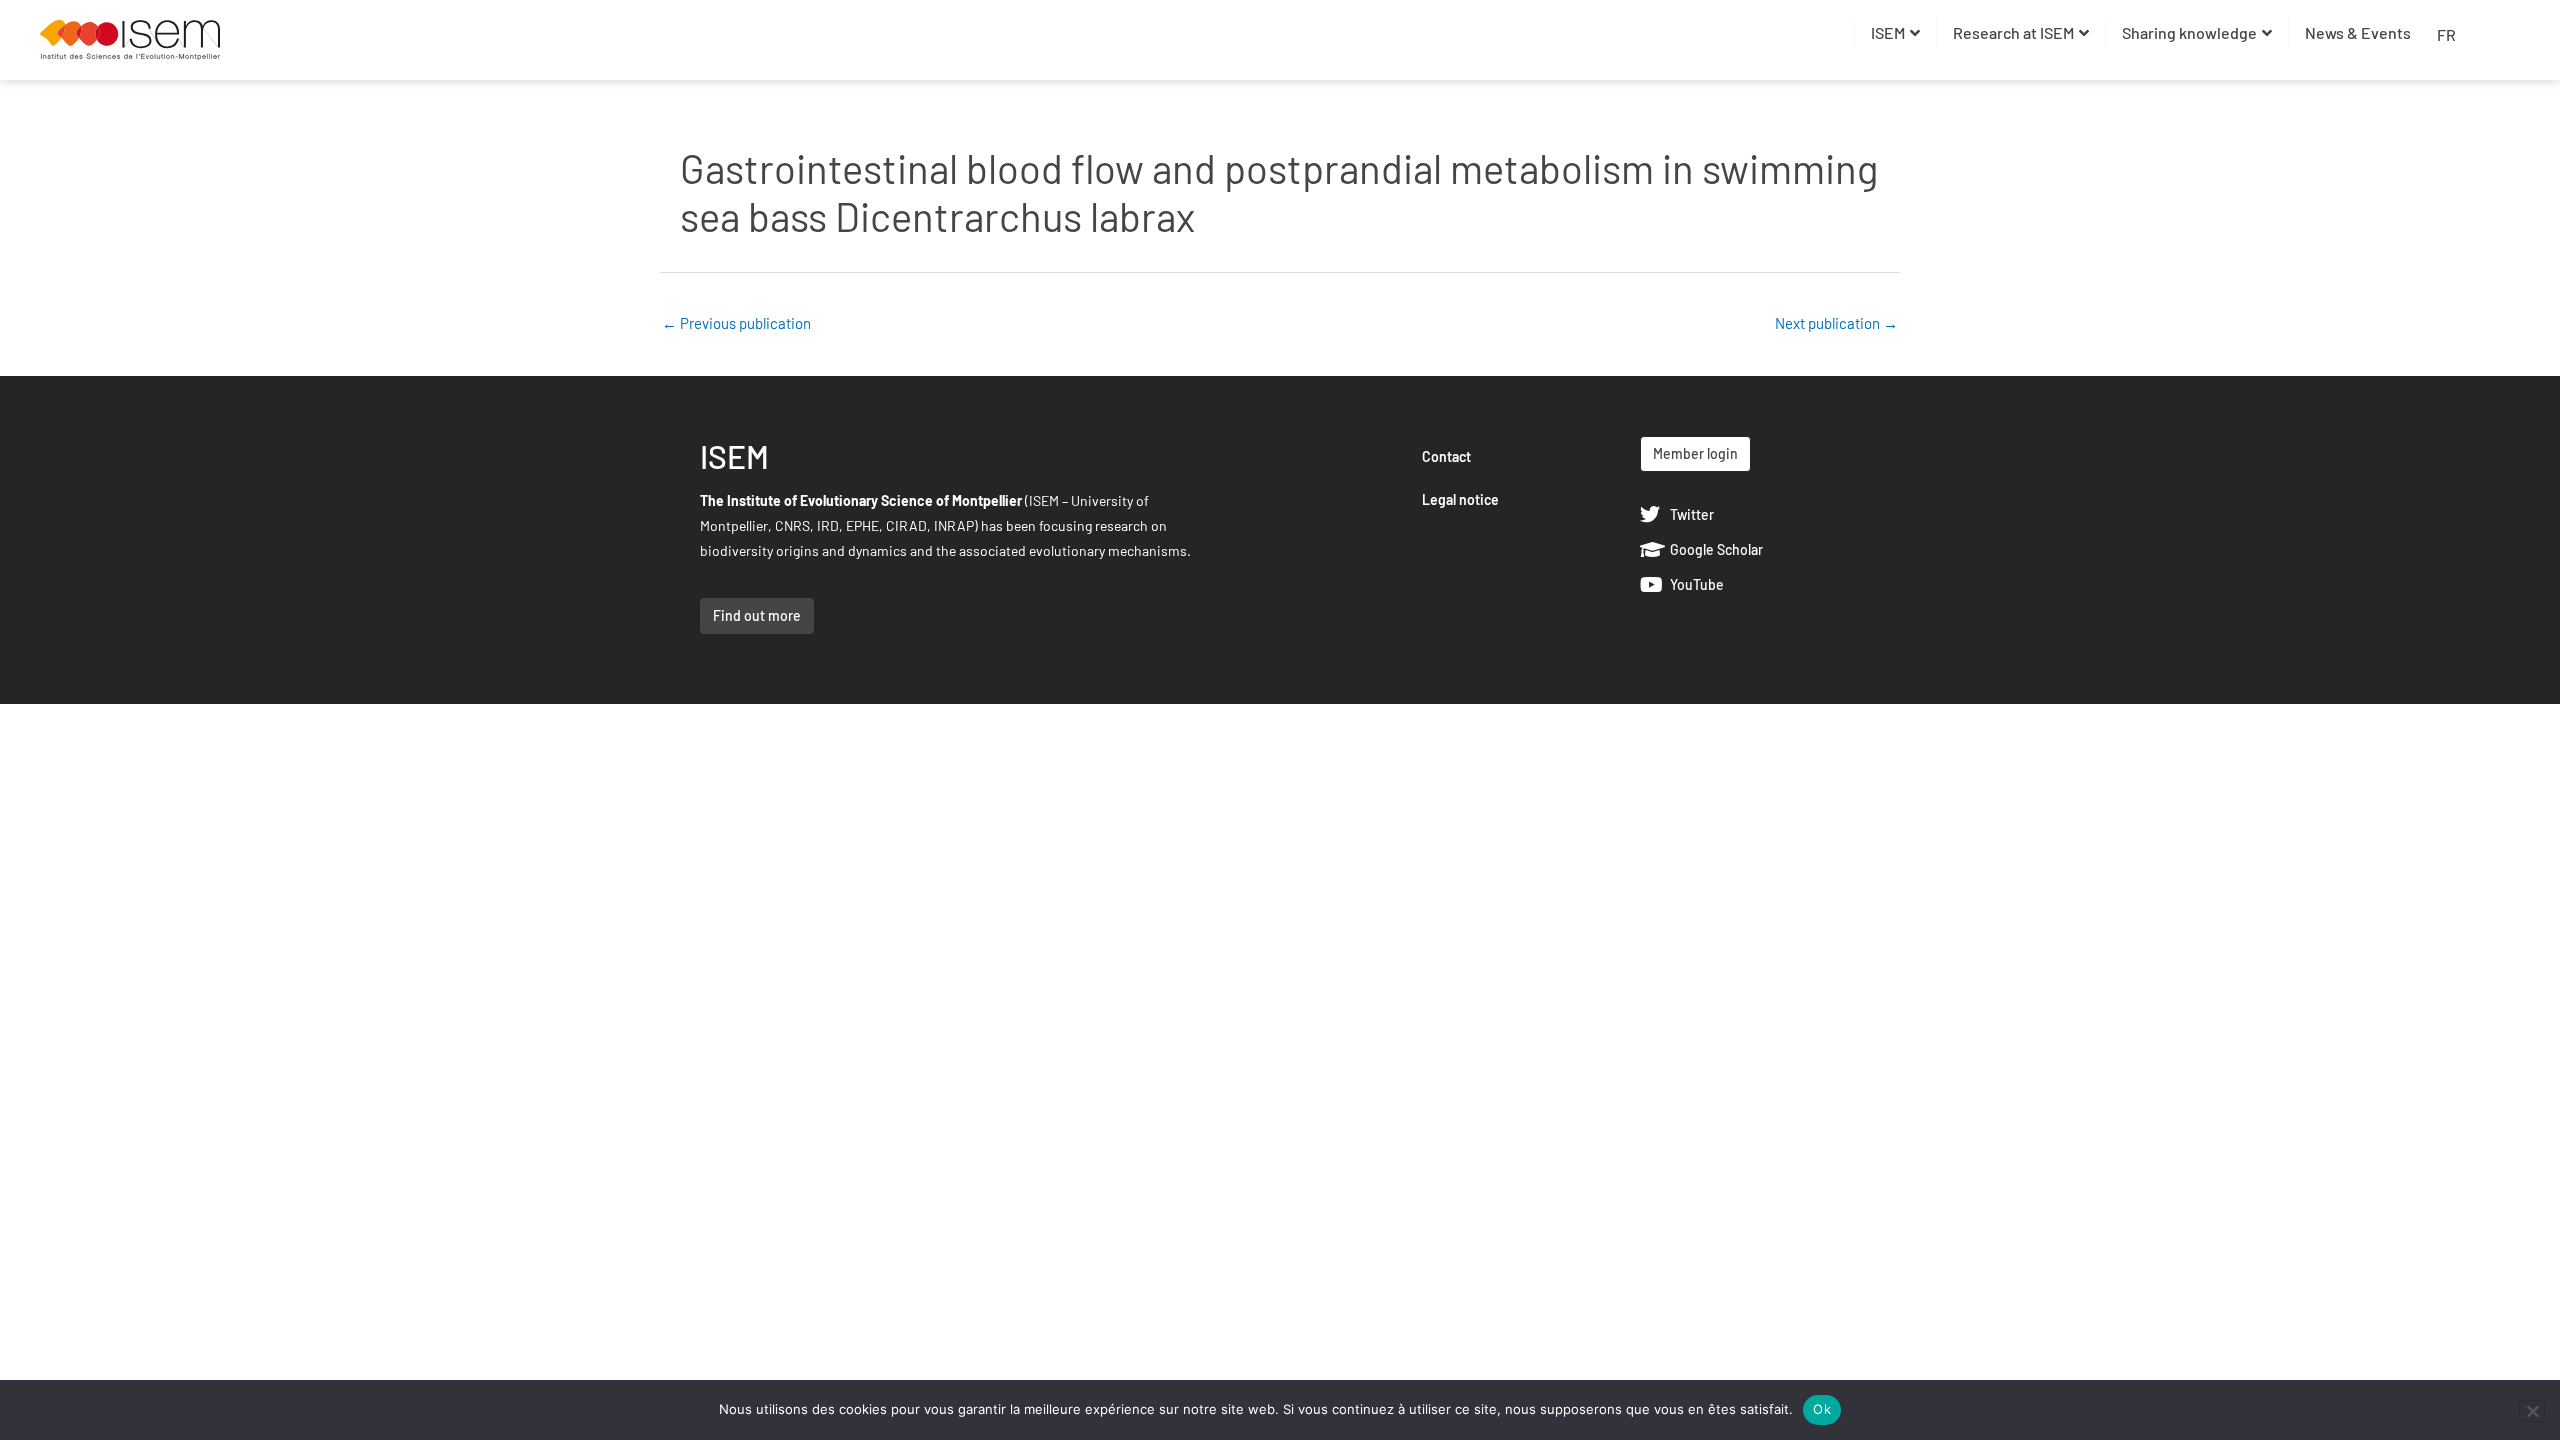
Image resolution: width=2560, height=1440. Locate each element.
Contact (1446, 456)
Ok (1822, 1409)
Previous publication (736, 323)
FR (2446, 34)
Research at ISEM (2013, 32)
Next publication (1836, 323)
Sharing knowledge (2189, 32)
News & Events (2358, 32)
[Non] (2532, 1411)
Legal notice (1460, 499)
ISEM (1888, 32)
